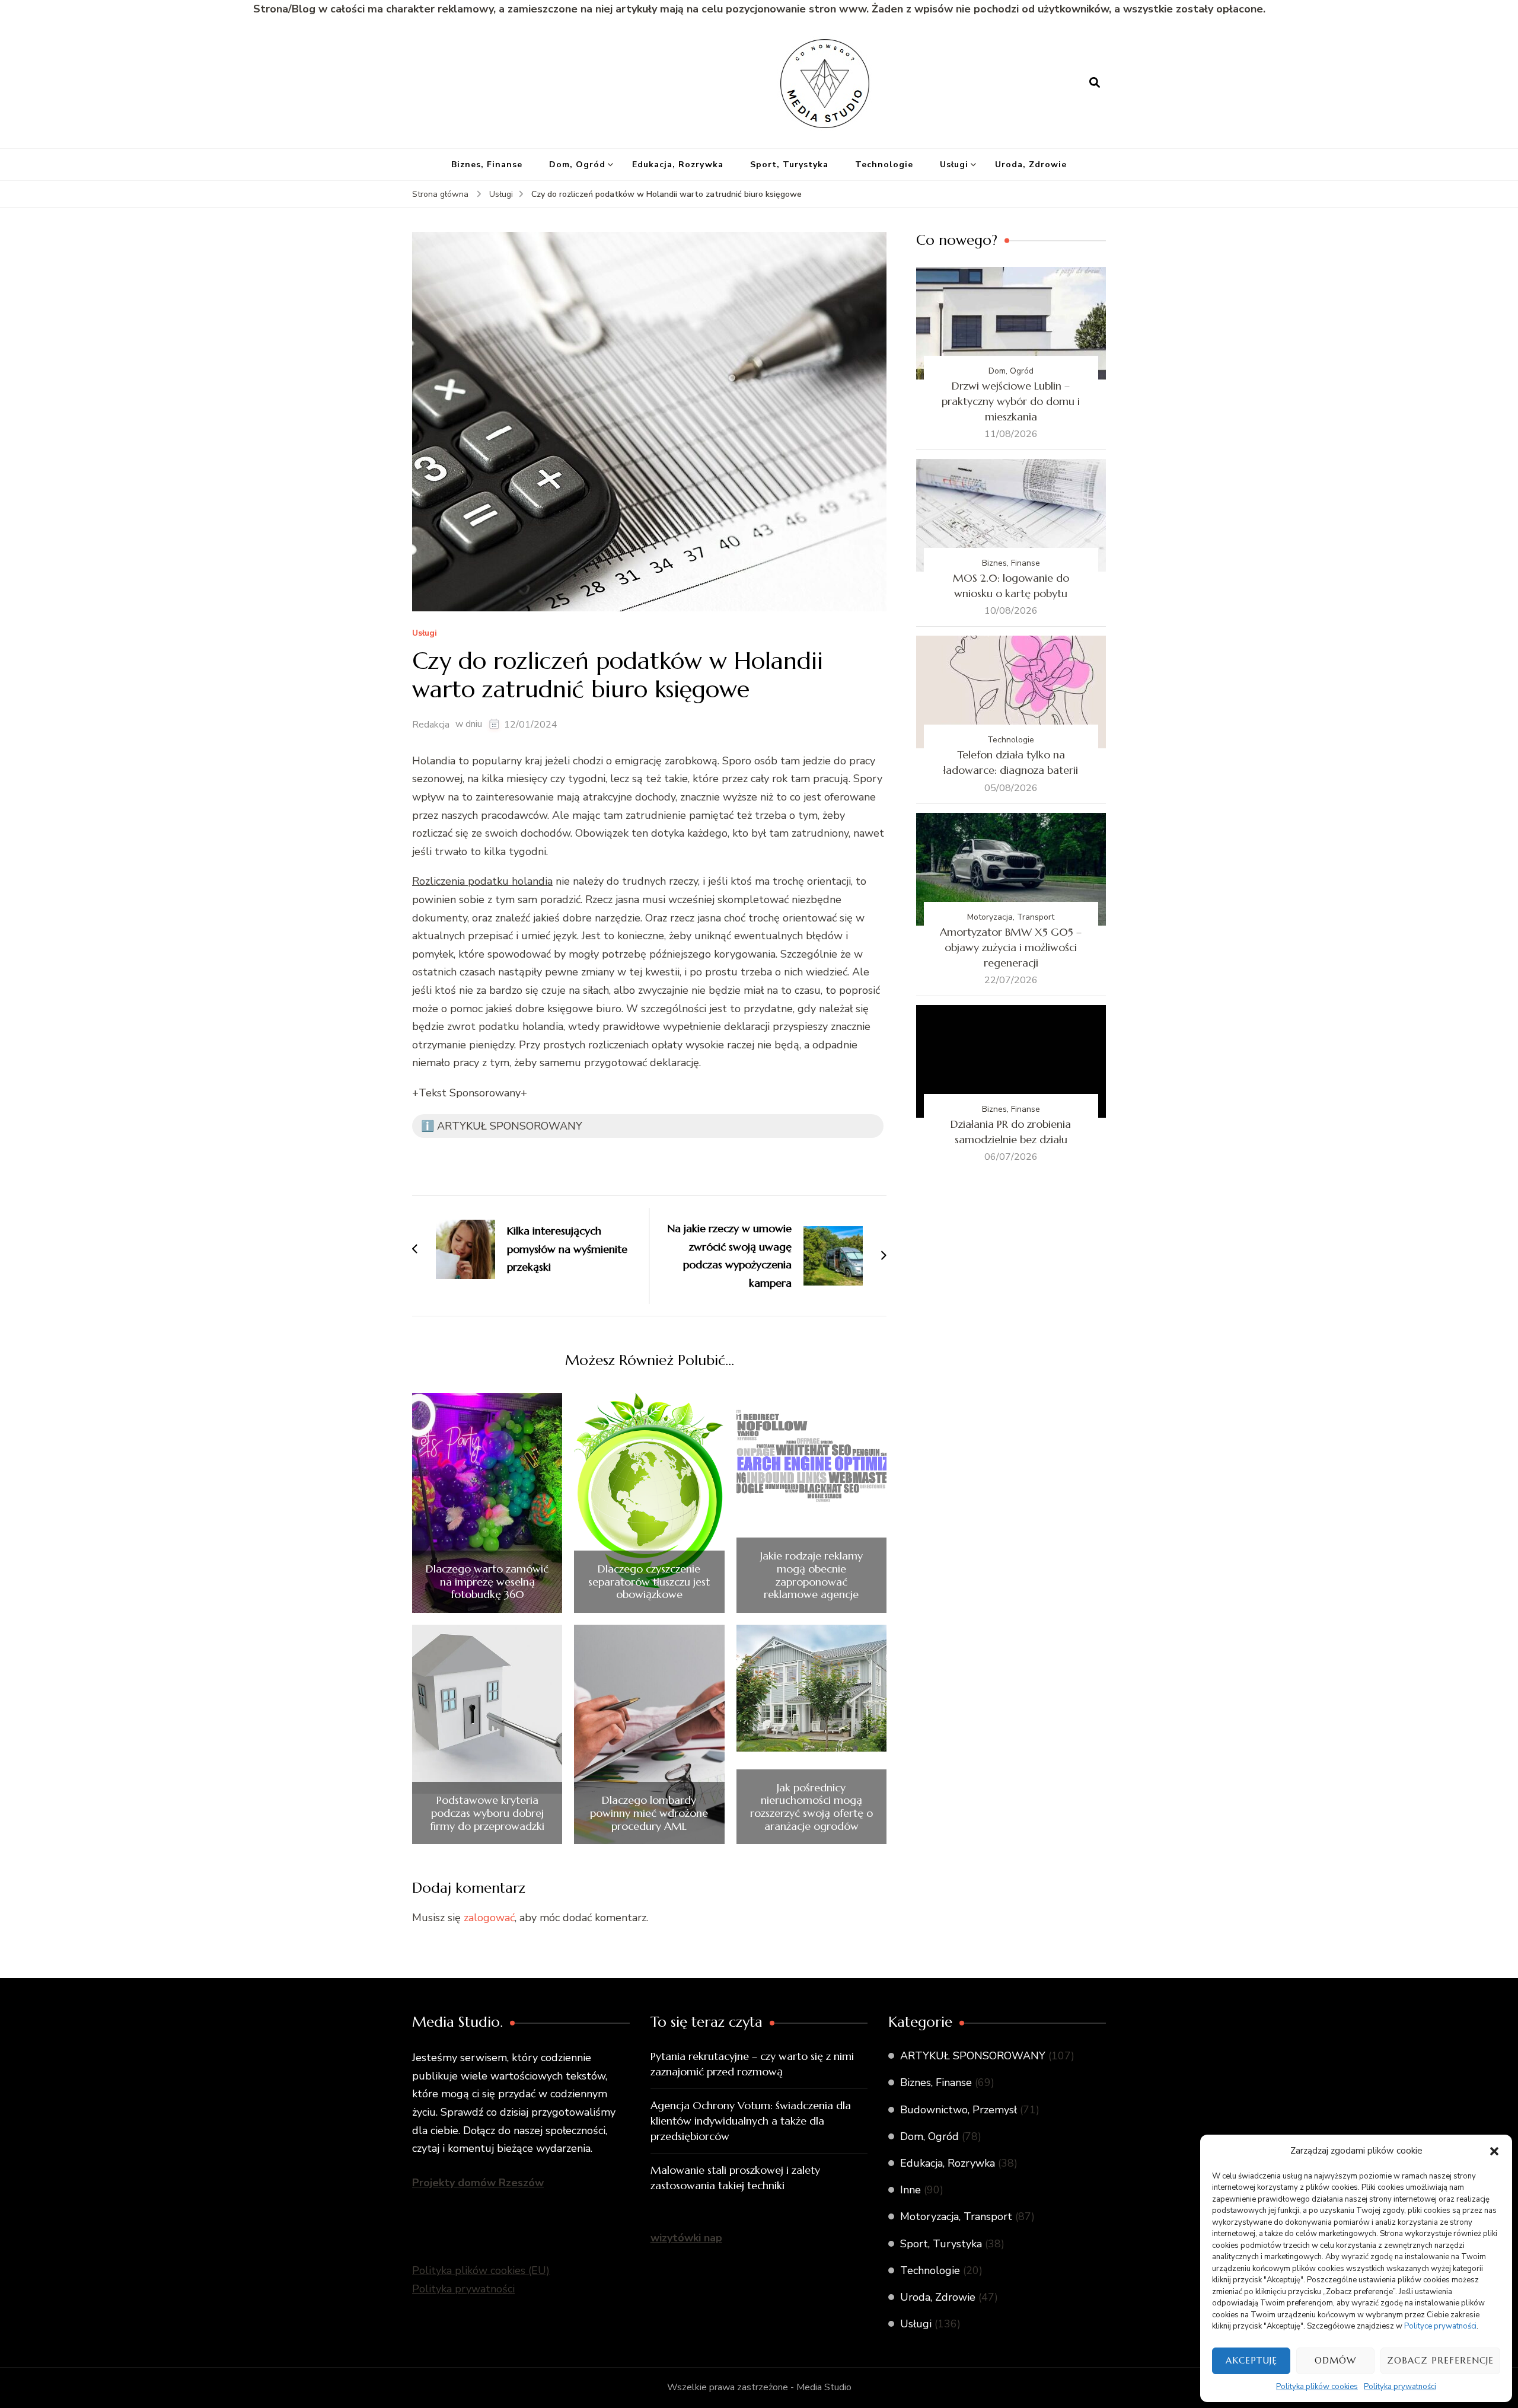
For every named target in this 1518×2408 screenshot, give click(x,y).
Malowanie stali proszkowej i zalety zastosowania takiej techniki (735, 2178)
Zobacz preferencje (1440, 2360)
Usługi (954, 165)
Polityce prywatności (1440, 2326)
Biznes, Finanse (487, 165)
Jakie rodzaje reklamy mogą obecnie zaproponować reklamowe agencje (811, 1575)
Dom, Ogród (577, 165)
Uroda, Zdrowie (1031, 165)
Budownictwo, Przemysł (959, 2110)
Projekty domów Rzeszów (478, 2183)
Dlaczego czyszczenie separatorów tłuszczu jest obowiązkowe (649, 1582)
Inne (911, 2190)
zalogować (489, 1918)
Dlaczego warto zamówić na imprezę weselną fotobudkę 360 (487, 1582)
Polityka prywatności (1400, 2387)
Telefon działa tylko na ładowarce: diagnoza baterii (1011, 762)
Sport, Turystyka (789, 165)
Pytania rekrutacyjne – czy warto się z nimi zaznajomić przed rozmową (752, 2064)
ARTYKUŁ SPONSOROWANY (973, 2056)
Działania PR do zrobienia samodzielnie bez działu (1011, 1132)
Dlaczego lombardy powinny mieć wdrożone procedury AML (649, 1813)
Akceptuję (1251, 2360)
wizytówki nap (686, 2238)
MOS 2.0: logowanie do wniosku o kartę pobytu (1011, 586)
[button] (1494, 2151)
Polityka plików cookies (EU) (481, 2270)
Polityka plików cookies (1317, 2387)
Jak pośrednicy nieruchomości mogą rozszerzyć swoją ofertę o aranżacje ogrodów (811, 1807)
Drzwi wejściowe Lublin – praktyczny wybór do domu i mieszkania (1011, 401)
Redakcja (431, 725)
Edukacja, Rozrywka (678, 165)
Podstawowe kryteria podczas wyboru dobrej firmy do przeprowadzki (487, 1813)
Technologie (884, 165)
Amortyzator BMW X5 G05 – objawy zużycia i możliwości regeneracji (1011, 947)
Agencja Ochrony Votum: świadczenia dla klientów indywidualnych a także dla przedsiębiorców (751, 2121)
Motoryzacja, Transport (1011, 917)
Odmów (1335, 2360)
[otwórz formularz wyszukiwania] (1095, 83)
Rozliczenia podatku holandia (482, 881)
